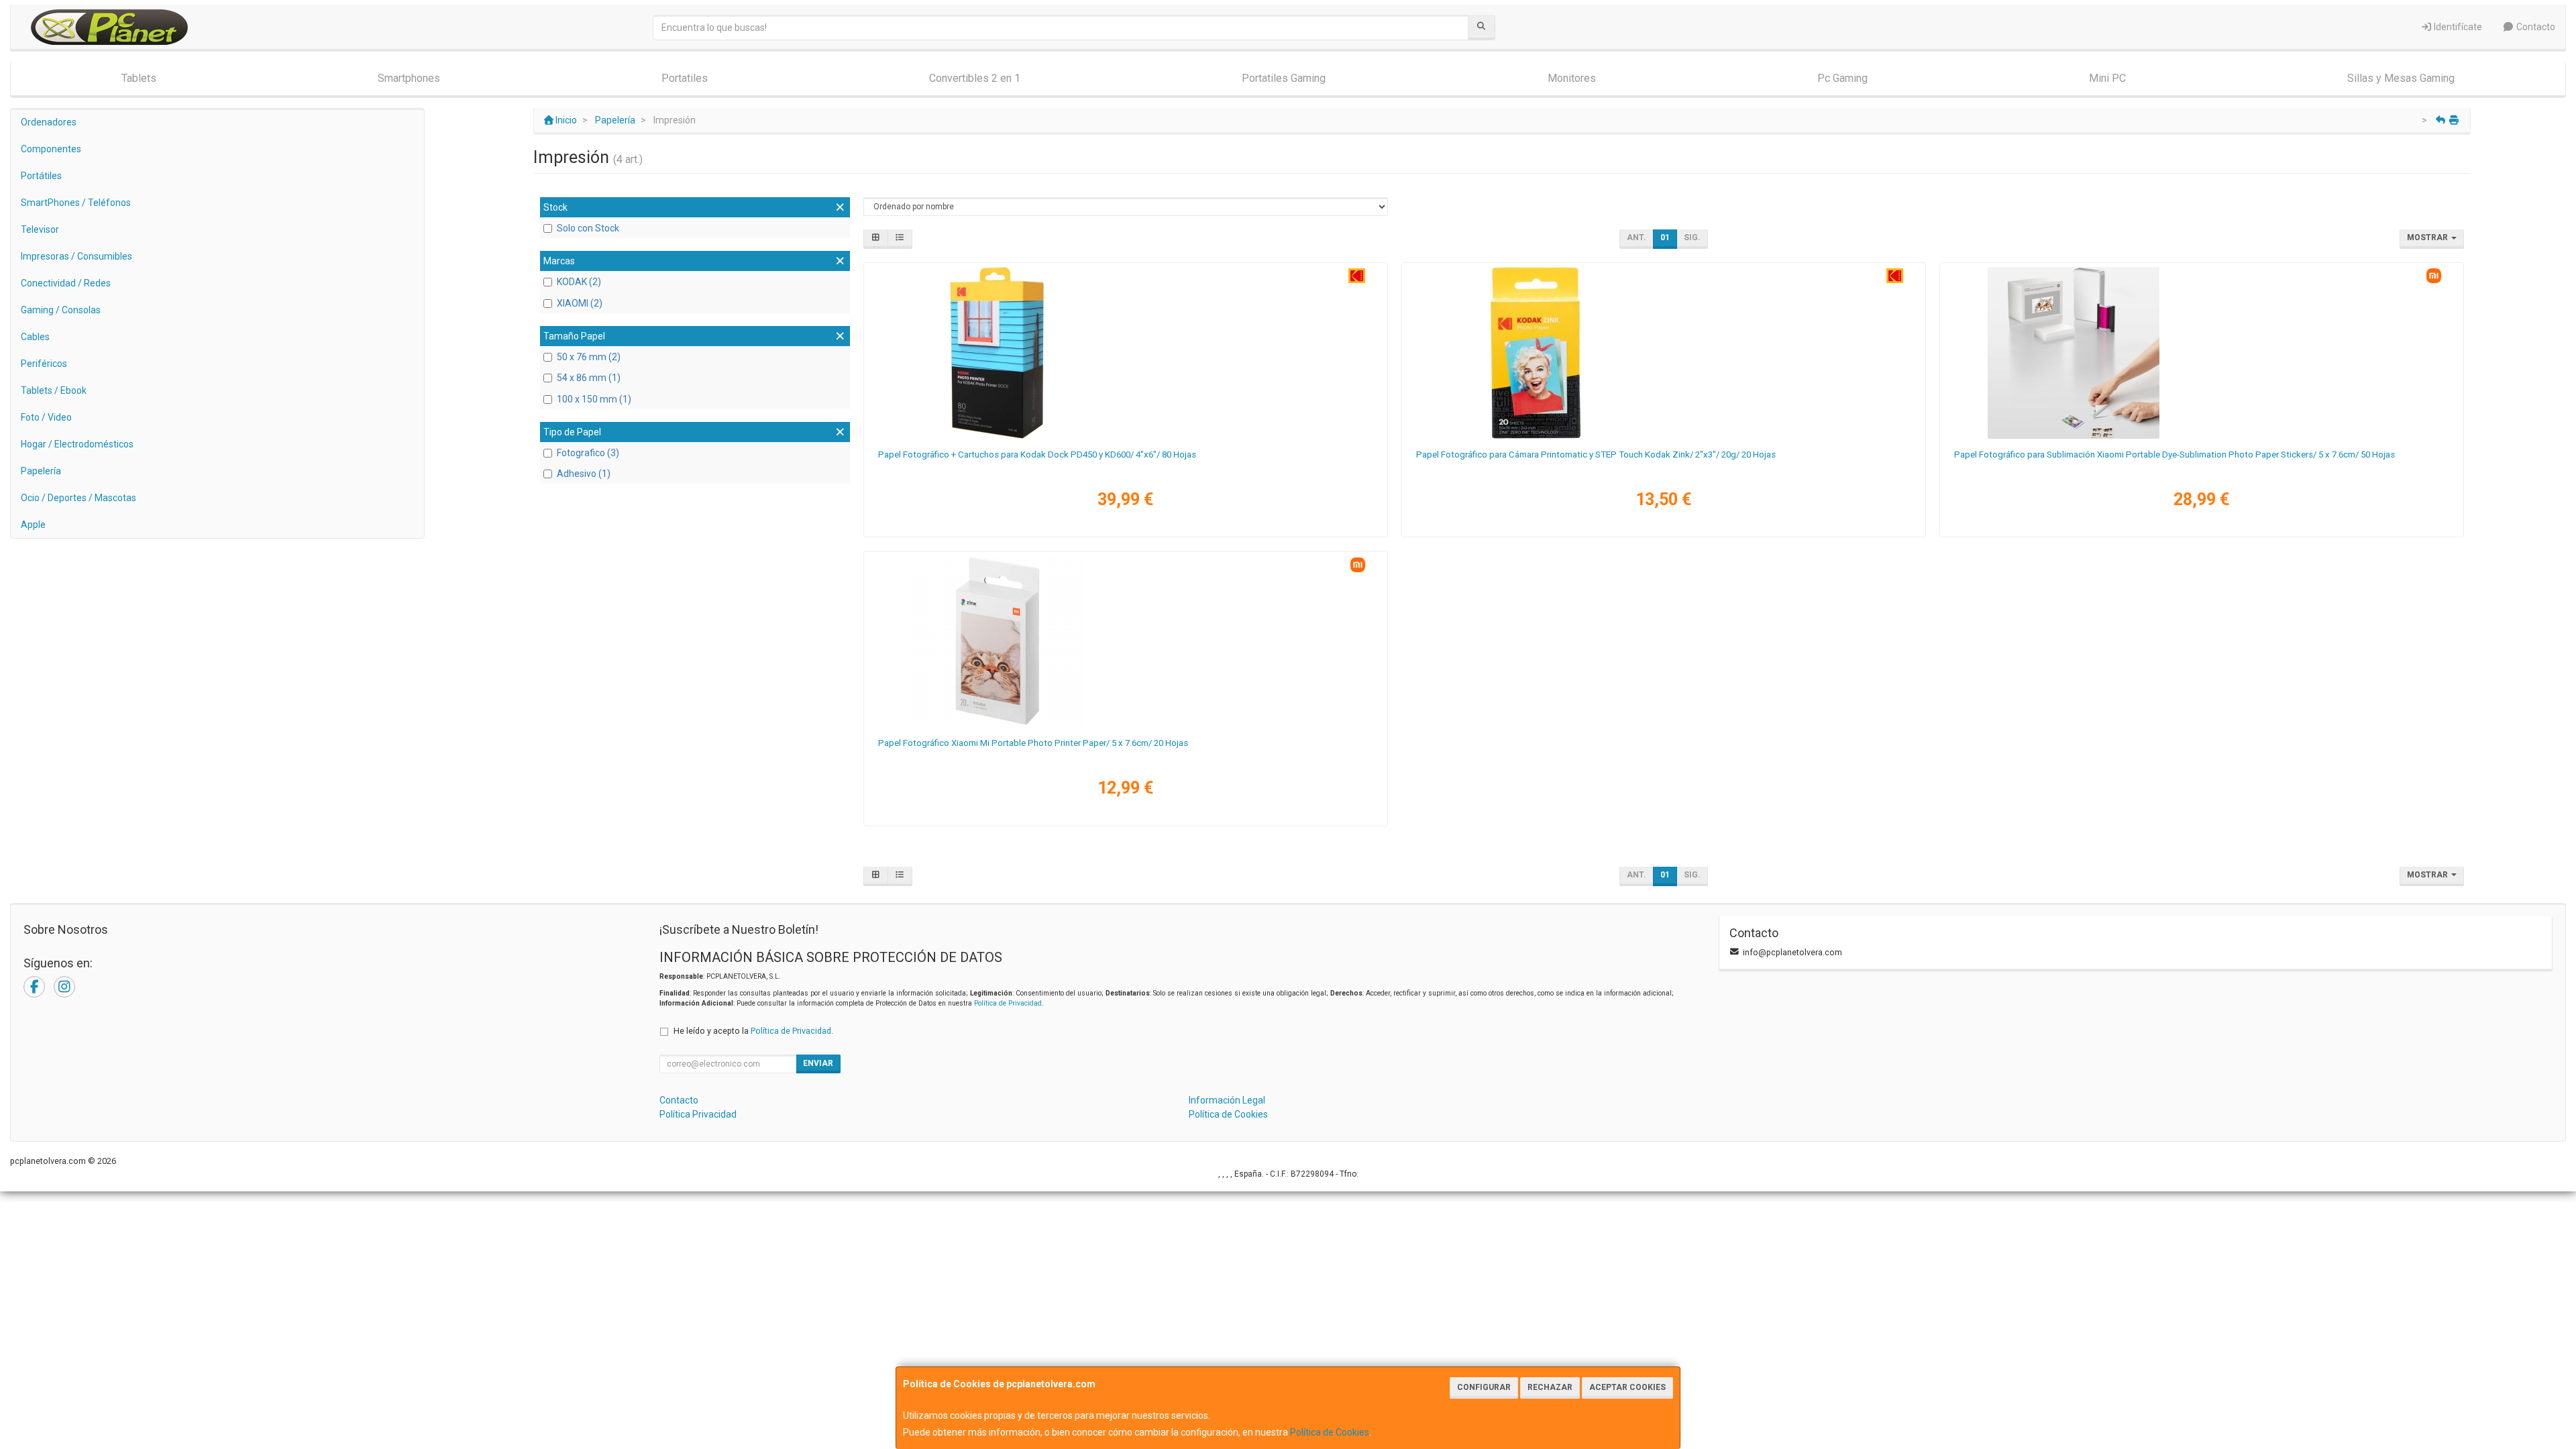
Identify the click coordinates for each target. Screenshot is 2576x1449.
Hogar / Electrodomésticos (77, 444)
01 (1665, 237)
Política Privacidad (698, 1114)
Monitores (1572, 78)
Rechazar (1550, 1387)
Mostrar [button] (2428, 237)
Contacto (2535, 27)
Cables (35, 337)
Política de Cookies (1330, 1432)
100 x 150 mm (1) (594, 399)
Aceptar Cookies (1627, 1387)
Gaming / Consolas (61, 310)
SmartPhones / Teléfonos (76, 203)
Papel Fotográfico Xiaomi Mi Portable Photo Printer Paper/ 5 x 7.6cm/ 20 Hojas (1033, 743)
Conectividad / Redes (66, 283)
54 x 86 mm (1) (589, 378)
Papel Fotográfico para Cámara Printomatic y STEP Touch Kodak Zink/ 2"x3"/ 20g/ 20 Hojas (1596, 454)
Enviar (818, 1063)
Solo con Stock (588, 228)
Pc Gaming (1842, 78)
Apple (33, 525)
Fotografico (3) (588, 453)
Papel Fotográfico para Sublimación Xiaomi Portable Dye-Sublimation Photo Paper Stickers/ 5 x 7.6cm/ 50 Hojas (2175, 454)
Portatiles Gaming (1284, 78)
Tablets (139, 78)
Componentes (51, 149)
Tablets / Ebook (54, 390)
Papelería (41, 471)
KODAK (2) (579, 282)
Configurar (1484, 1387)
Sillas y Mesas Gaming (2401, 78)
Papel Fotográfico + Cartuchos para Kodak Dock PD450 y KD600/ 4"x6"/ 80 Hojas (1037, 454)
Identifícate (2457, 27)
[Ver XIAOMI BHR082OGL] (2201, 353)
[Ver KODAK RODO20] (1663, 353)
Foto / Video (46, 417)
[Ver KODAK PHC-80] (1125, 353)
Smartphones (409, 78)
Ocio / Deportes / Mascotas (78, 498)
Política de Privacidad (1008, 1003)
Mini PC (2107, 78)
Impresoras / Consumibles (76, 256)
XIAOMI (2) (580, 303)
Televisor (40, 229)
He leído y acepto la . (753, 1031)
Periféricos (44, 364)
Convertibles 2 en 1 (975, 78)
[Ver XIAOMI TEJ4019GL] (1125, 641)
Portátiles (41, 176)
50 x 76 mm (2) (589, 357)
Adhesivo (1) (584, 474)
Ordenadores (49, 122)
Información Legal (1227, 1100)
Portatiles (685, 78)
